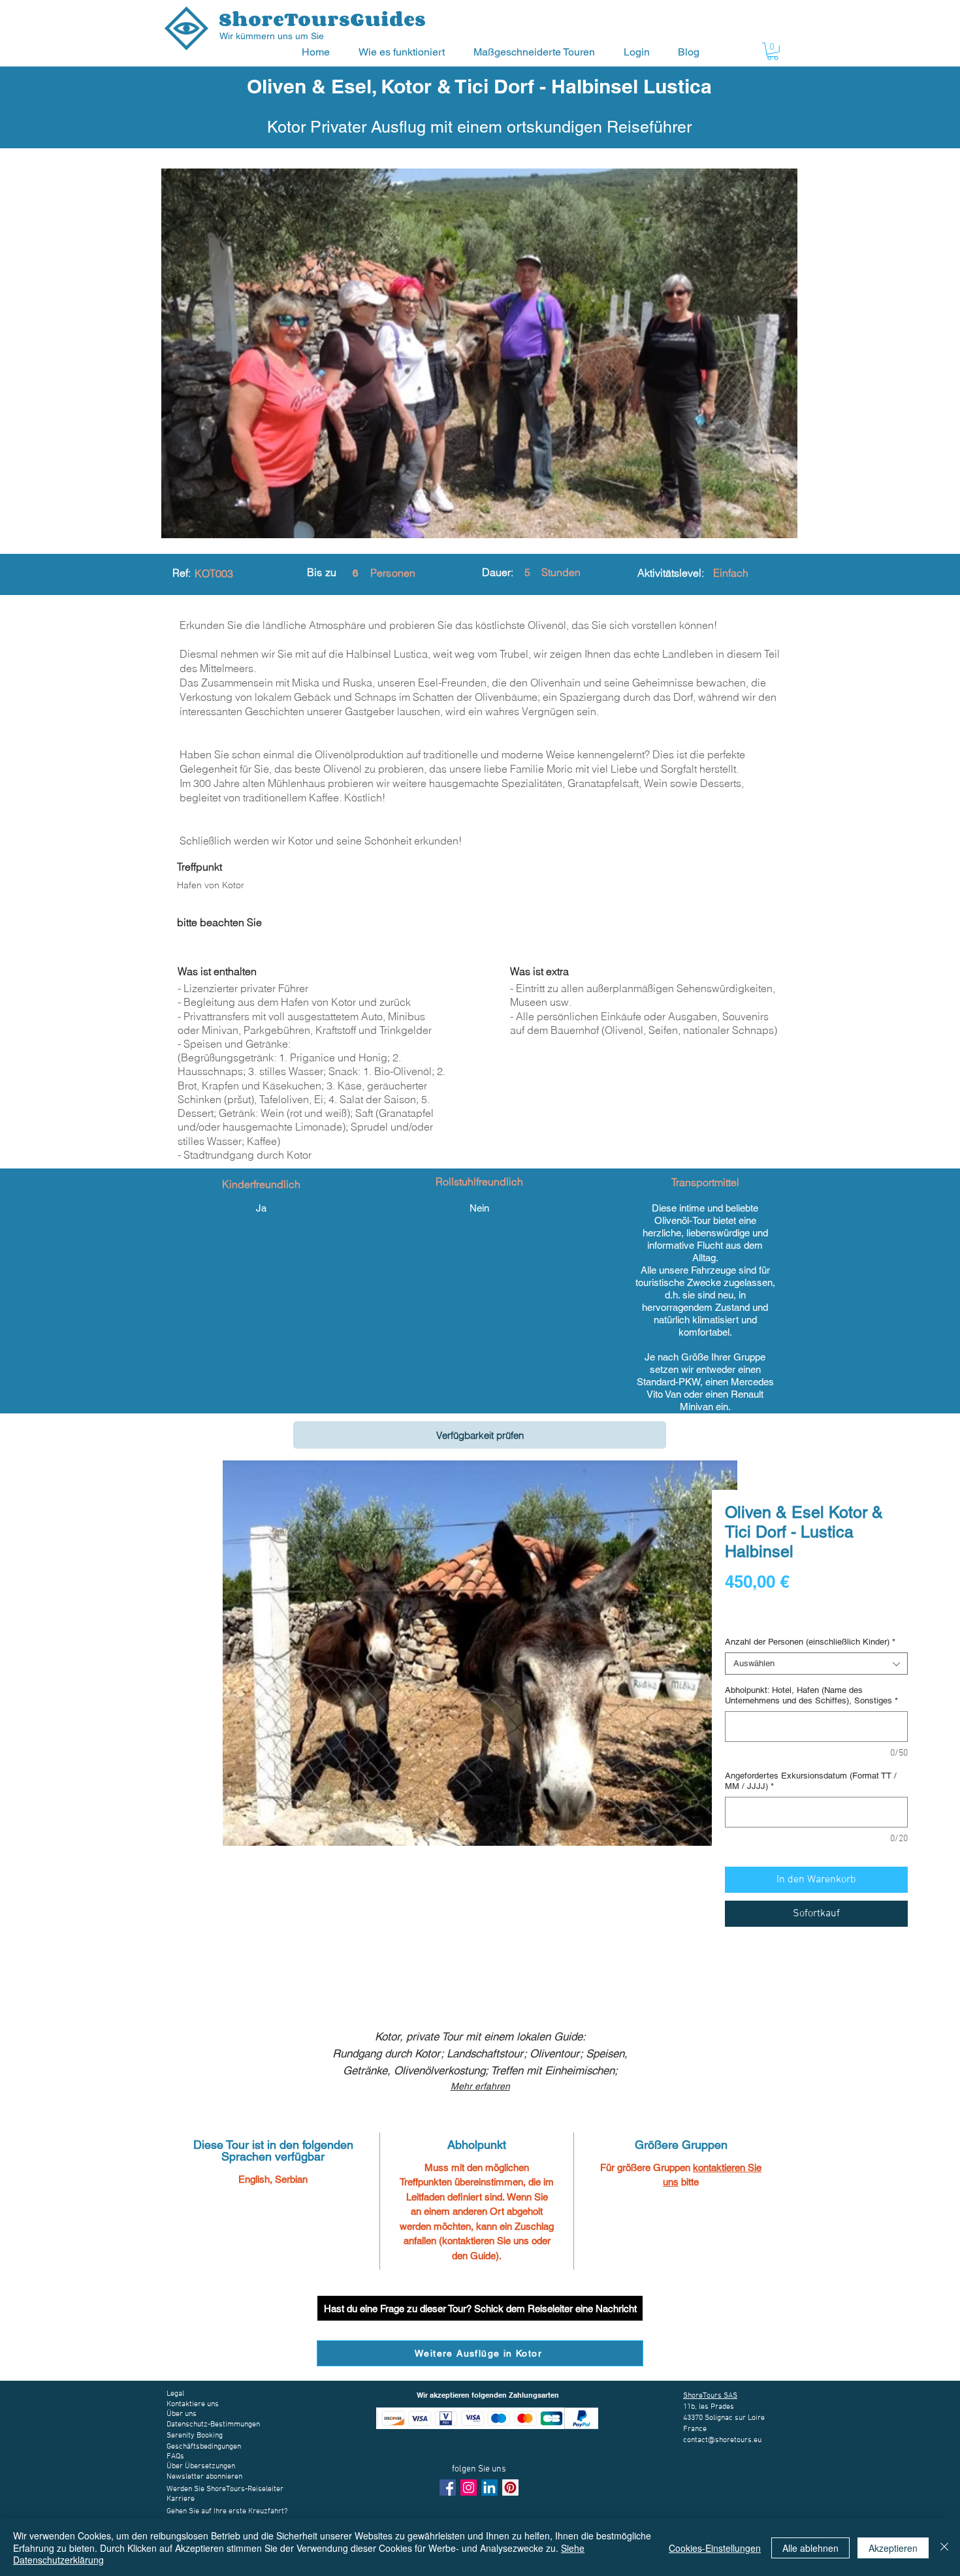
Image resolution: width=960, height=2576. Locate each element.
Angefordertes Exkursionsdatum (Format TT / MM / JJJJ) (811, 1781)
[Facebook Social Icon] (448, 2487)
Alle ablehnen (810, 2548)
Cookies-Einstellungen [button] (715, 2548)
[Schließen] (944, 2548)
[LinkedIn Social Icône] (489, 2487)
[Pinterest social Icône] (510, 2487)
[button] (406, 52)
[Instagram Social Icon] (469, 2487)
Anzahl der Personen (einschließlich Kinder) (810, 1642)
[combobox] (816, 1664)
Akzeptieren (893, 2548)
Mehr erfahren (480, 2086)
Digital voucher (757, 1618)
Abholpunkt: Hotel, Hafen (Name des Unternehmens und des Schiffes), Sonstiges (811, 1695)
